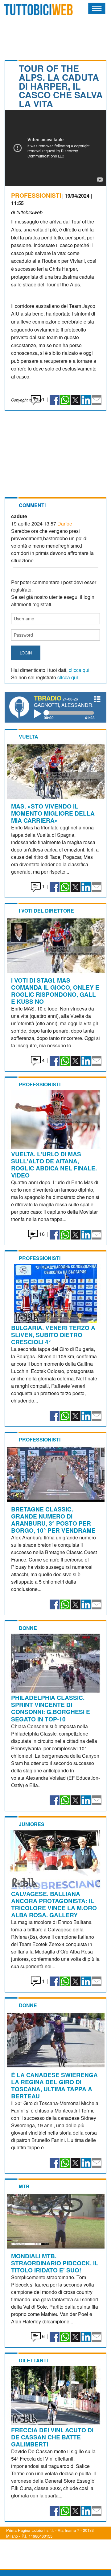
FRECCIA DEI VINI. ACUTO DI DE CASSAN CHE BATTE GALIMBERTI (52, 2437)
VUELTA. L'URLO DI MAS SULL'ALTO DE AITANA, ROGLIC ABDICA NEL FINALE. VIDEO (54, 1164)
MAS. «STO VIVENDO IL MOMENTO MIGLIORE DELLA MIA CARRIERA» (53, 813)
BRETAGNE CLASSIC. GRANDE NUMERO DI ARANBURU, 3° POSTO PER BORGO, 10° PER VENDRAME (53, 1520)
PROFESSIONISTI (36, 195)
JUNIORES (32, 1824)
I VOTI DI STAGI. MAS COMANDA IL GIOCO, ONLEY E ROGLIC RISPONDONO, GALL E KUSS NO (55, 991)
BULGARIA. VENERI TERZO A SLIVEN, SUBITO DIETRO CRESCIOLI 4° (53, 1335)
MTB (24, 2186)
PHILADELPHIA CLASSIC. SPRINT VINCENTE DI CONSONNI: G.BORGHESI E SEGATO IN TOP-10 (51, 1708)
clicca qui (79, 670)
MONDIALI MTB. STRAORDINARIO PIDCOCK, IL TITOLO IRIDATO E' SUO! (55, 2263)
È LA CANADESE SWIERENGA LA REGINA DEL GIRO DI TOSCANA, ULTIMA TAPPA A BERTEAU (54, 2085)
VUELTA (29, 737)
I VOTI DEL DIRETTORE (46, 911)
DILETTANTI (33, 2360)
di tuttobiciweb (27, 212)
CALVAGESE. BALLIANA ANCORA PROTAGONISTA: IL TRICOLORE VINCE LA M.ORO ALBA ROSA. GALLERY (54, 1904)
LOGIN (26, 653)
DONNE (28, 1628)
